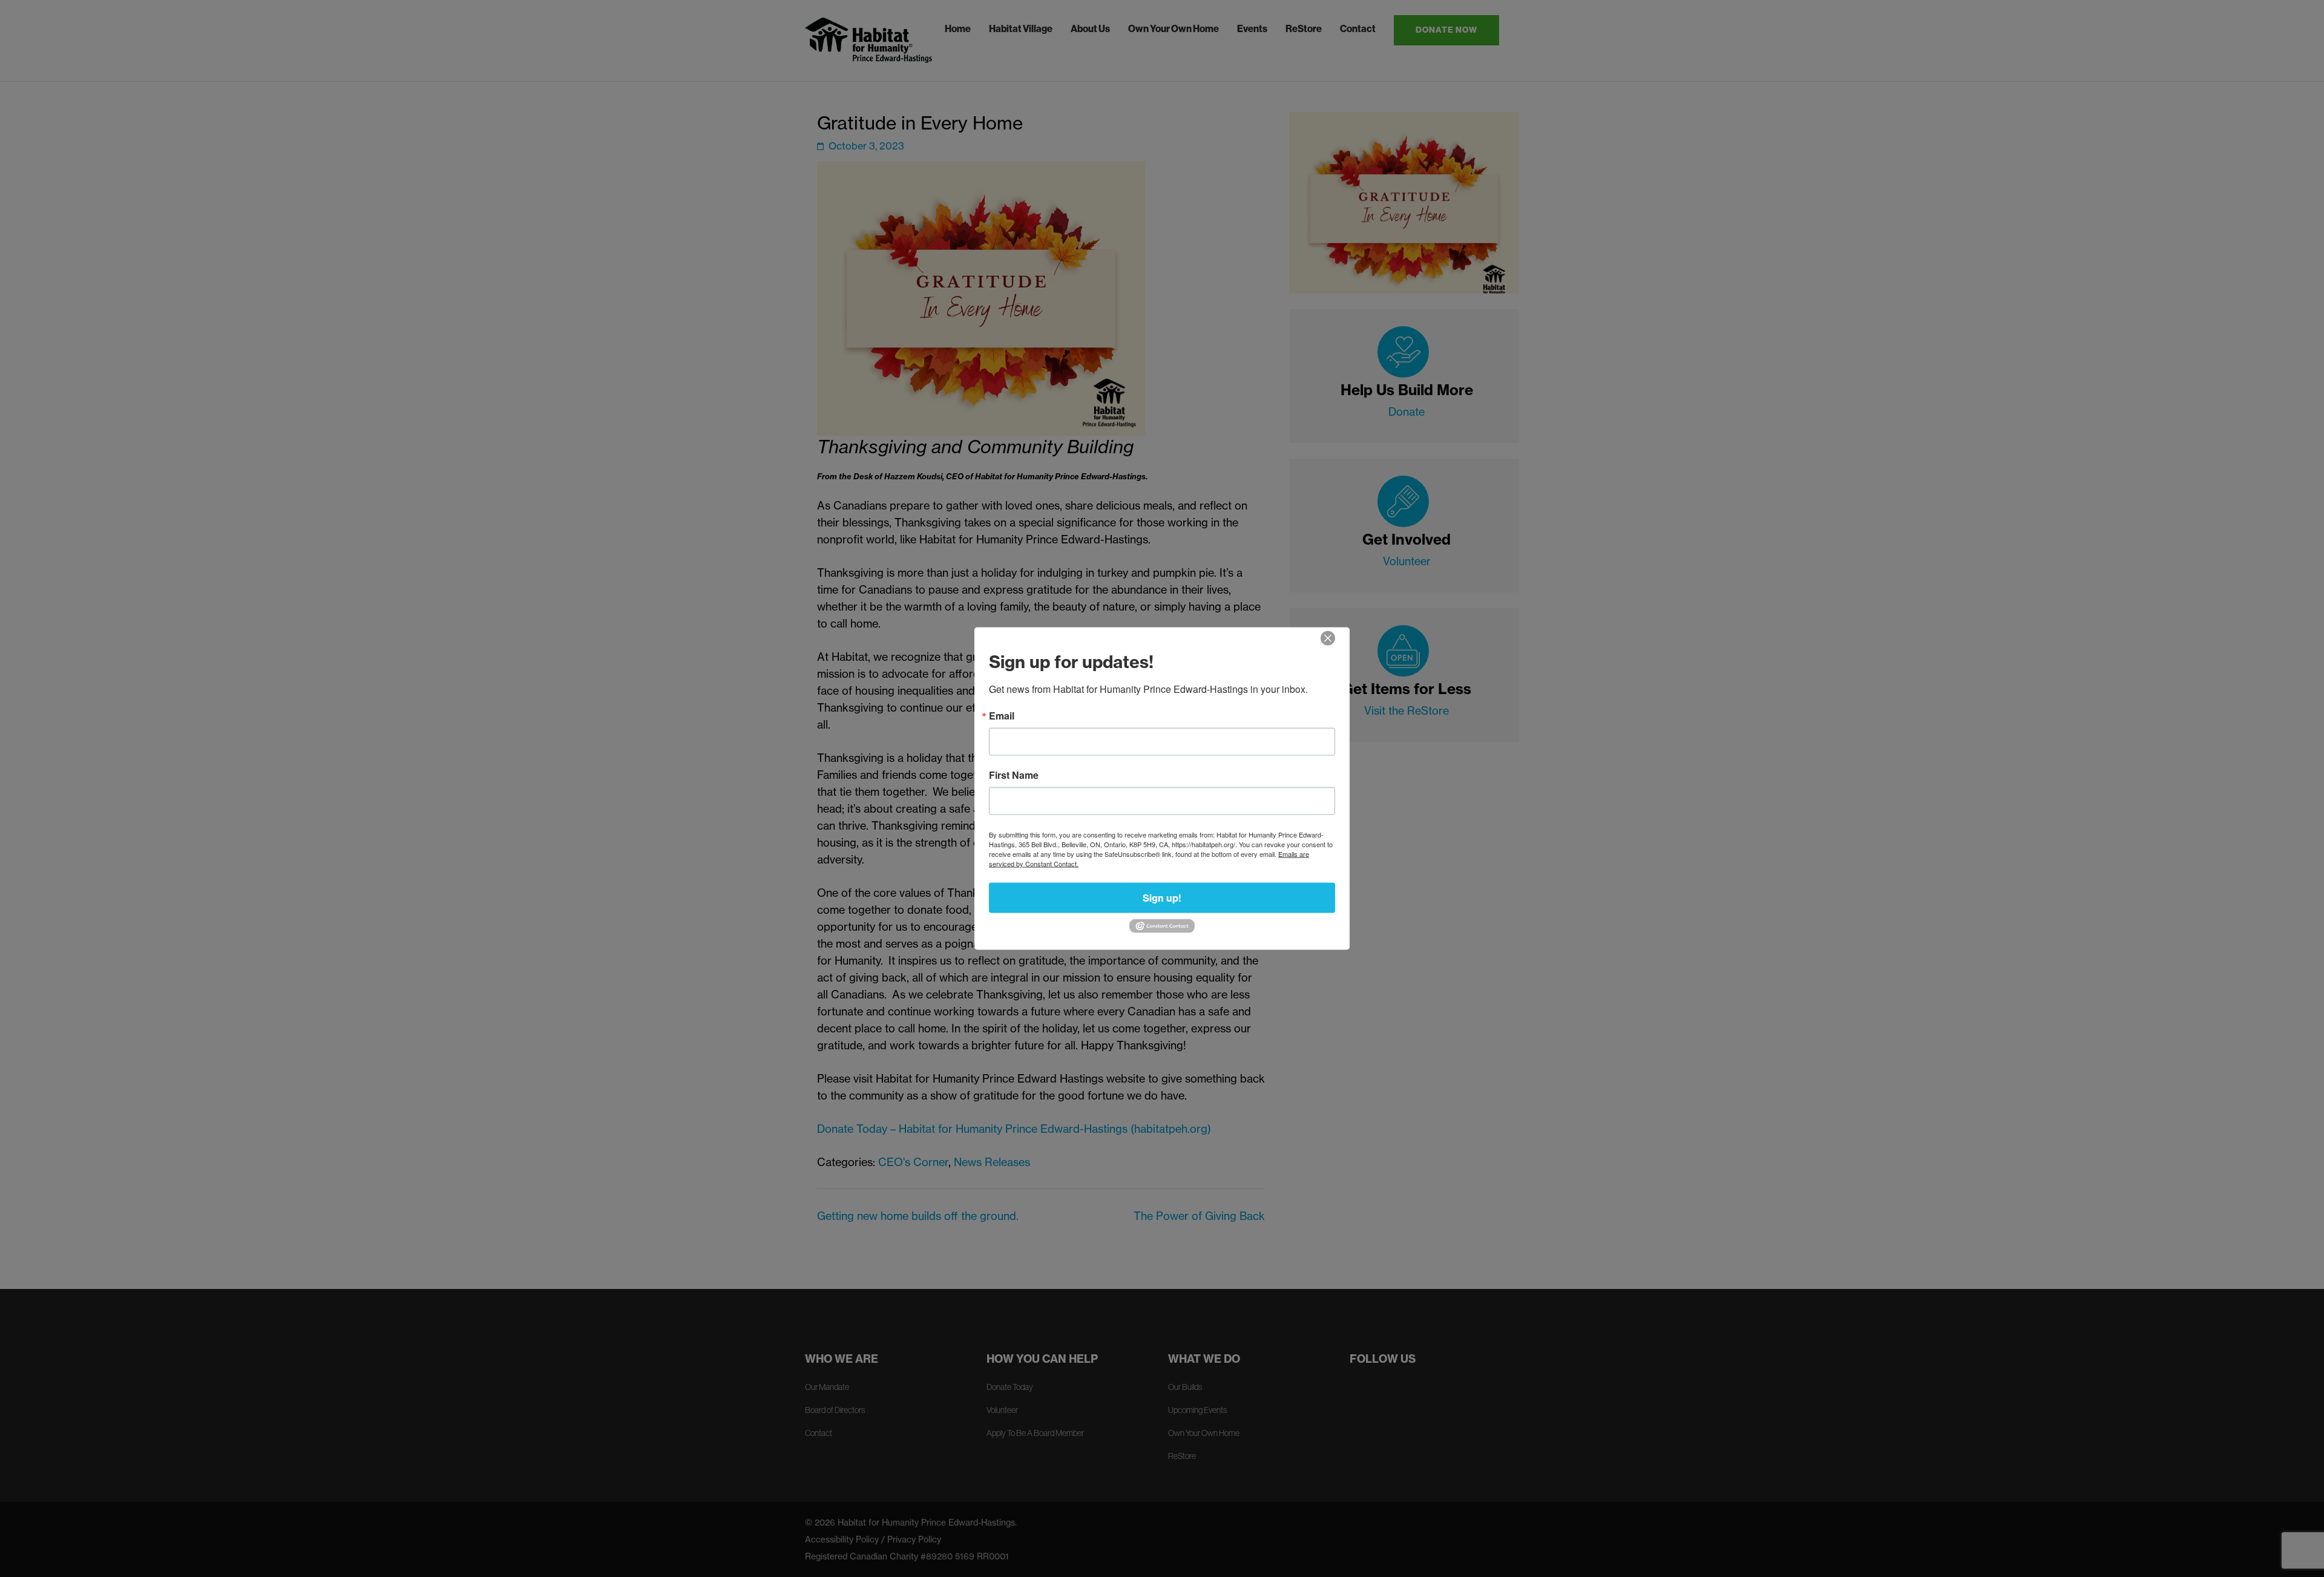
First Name (1014, 775)
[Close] (1328, 638)
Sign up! (1162, 898)
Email (1002, 716)
